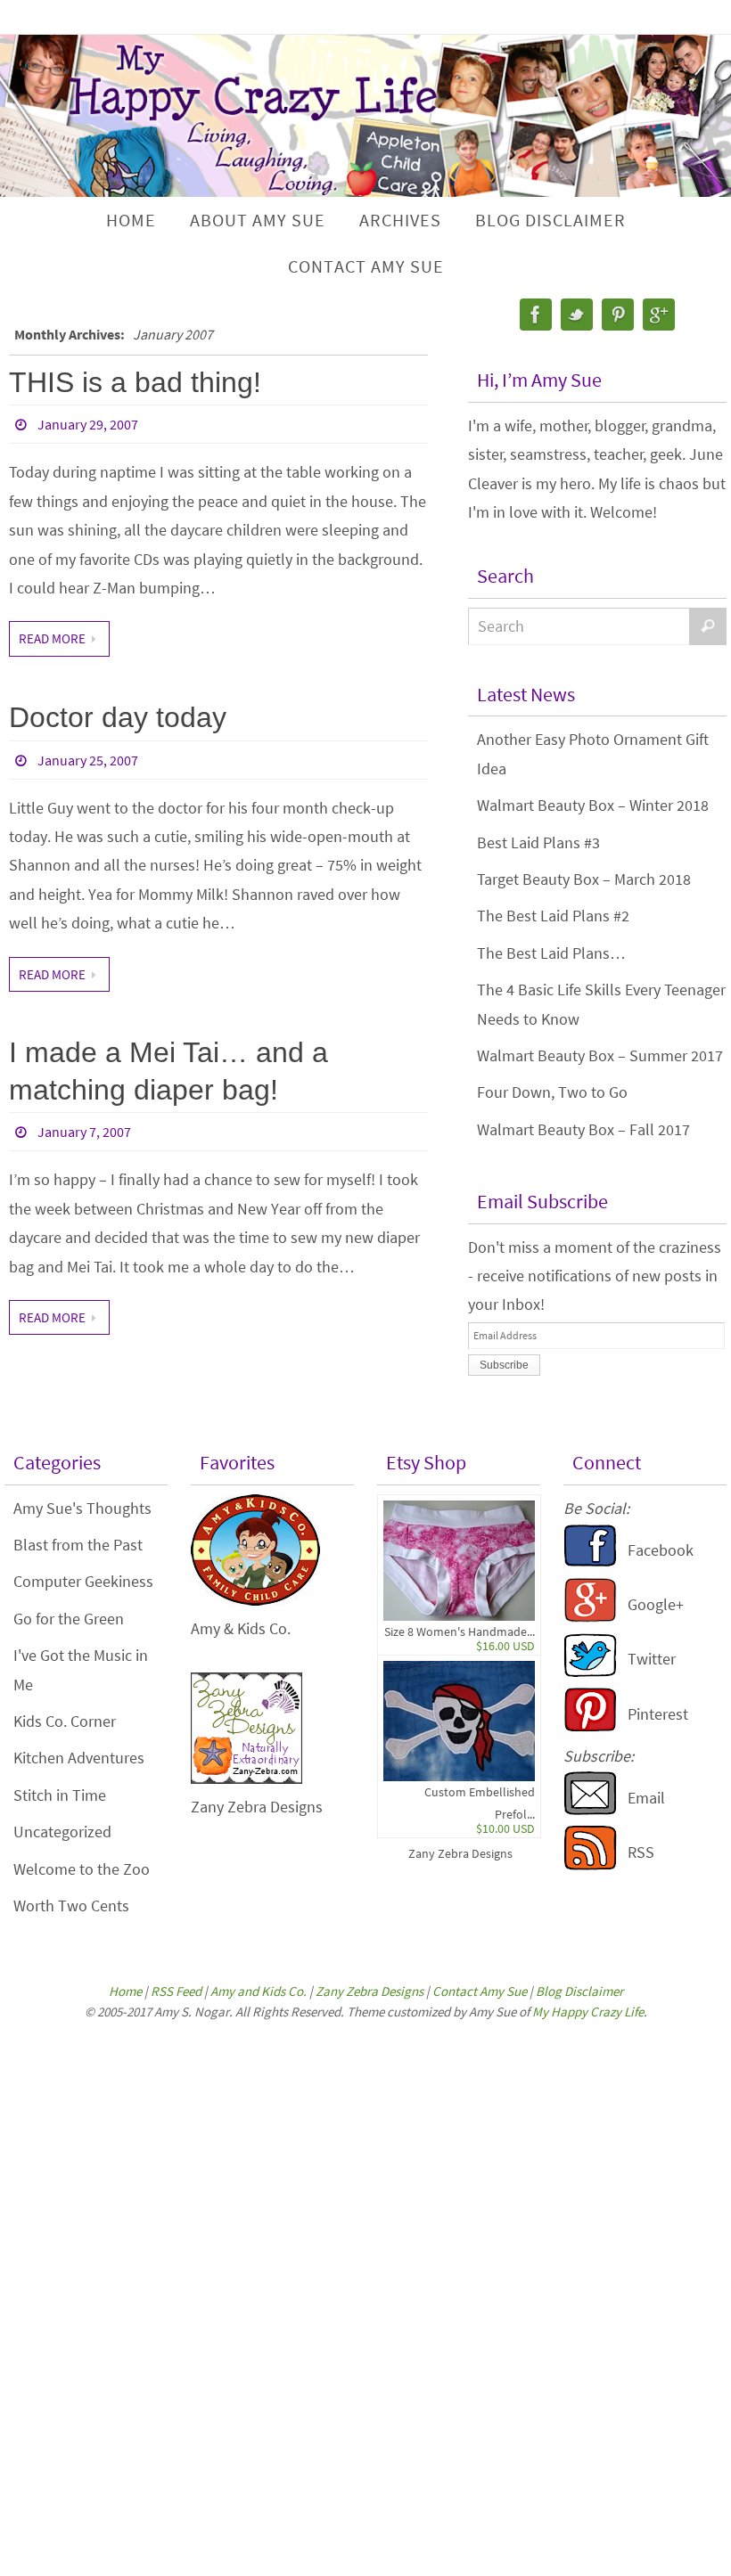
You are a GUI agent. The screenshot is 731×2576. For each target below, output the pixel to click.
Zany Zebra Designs (460, 1853)
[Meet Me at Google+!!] (590, 1617)
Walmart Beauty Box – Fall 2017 (583, 1129)
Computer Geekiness (83, 1581)
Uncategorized (62, 1832)
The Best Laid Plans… (551, 953)
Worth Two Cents (71, 1905)
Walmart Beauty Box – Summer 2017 (600, 1055)
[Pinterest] (618, 315)
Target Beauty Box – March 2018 (584, 879)
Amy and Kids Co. (259, 1991)
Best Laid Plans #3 (538, 842)
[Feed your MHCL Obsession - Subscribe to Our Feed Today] (590, 1865)
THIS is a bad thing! (135, 382)
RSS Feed (176, 1991)
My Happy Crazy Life (588, 2012)
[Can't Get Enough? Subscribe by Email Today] (590, 1810)
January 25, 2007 (88, 760)
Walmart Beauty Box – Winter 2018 (593, 805)
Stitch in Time (60, 1795)
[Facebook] (536, 315)
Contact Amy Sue (480, 1991)
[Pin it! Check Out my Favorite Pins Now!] (590, 1726)
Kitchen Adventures (79, 1758)
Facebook (661, 1550)
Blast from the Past (78, 1545)
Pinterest (658, 1714)
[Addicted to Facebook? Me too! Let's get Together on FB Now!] (590, 1562)
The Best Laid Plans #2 (553, 916)
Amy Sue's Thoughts (82, 1508)
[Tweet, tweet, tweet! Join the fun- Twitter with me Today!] (590, 1672)
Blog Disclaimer (579, 1991)
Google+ (656, 1604)
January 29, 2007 (88, 424)
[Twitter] (577, 315)
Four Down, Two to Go (552, 1092)
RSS (641, 1852)
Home (125, 1991)
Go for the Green (69, 1619)
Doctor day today (118, 717)
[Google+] (659, 315)
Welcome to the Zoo (82, 1869)
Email (646, 1798)
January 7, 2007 (84, 1132)
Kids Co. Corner (65, 1721)
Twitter (652, 1659)
